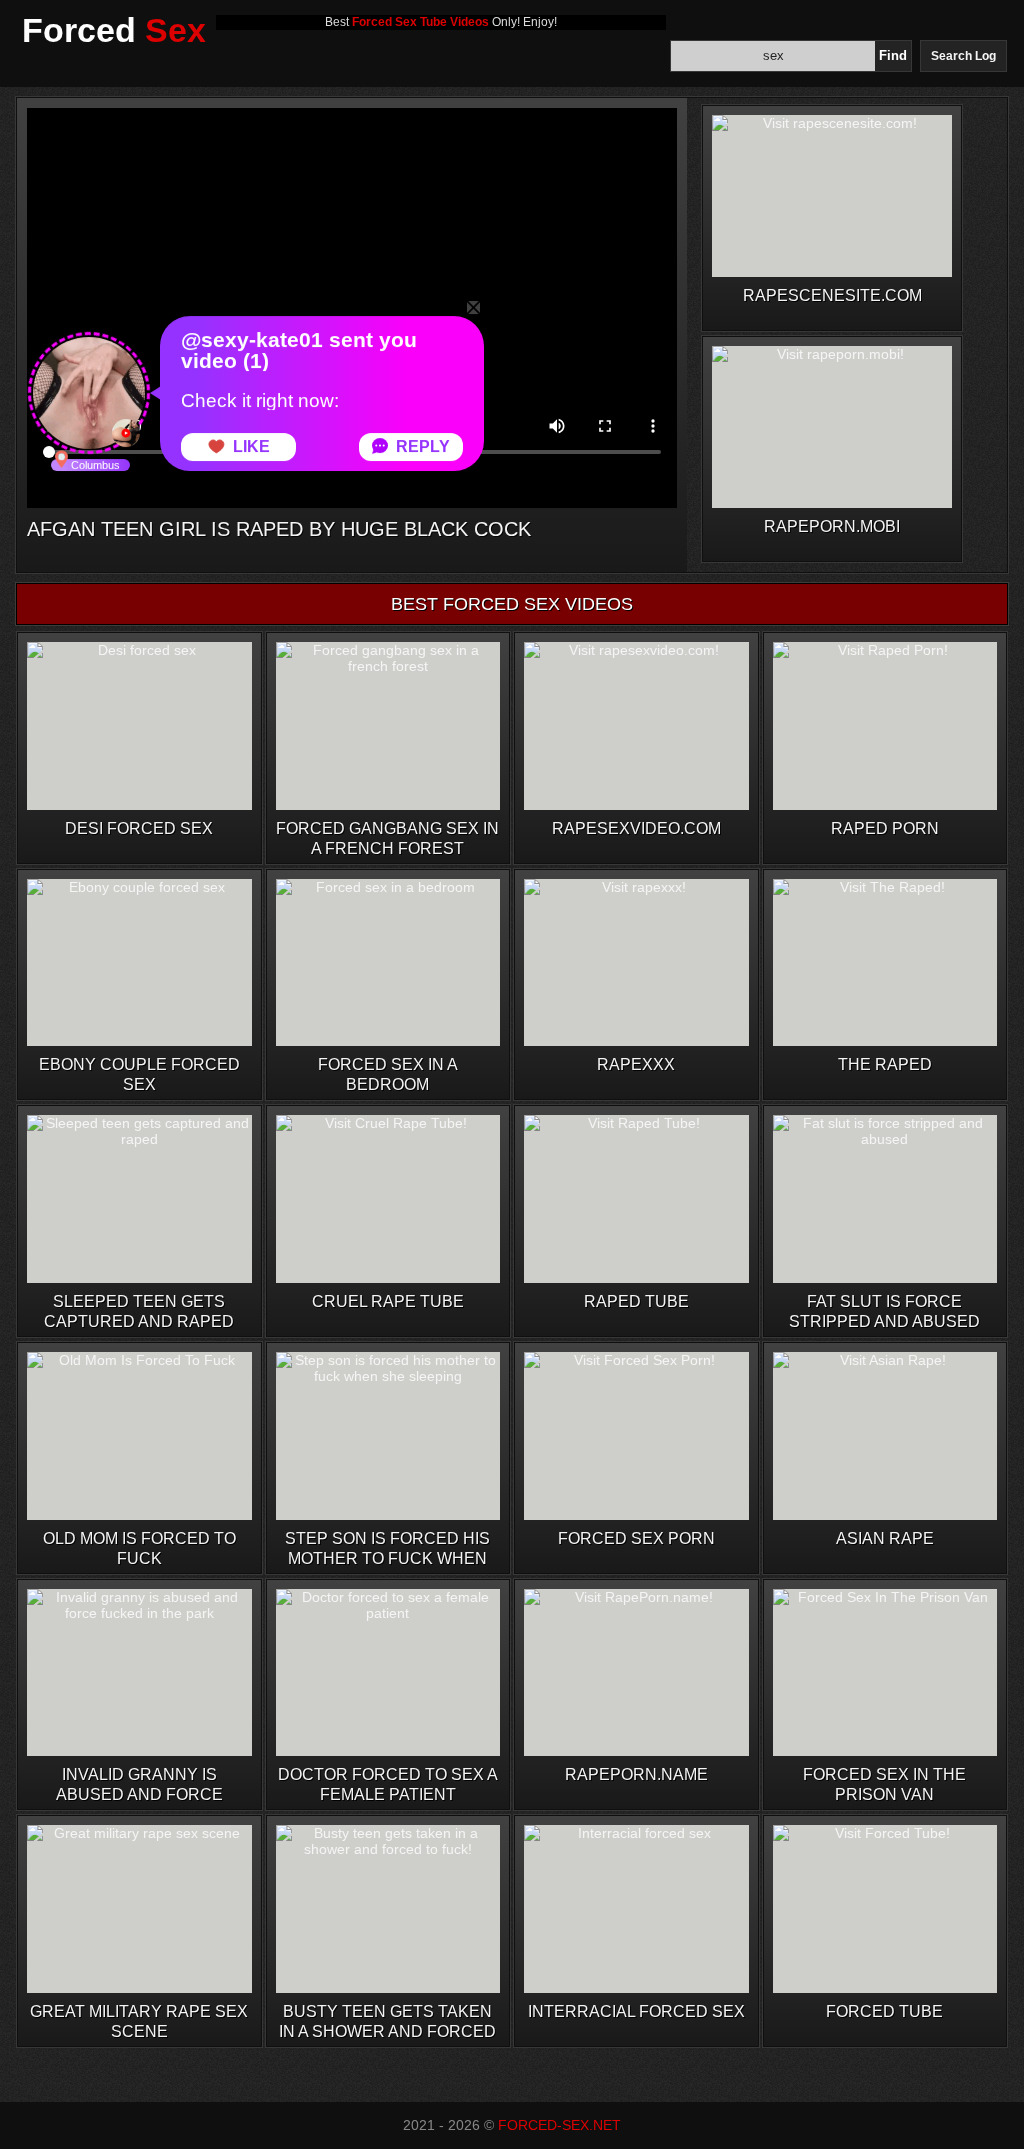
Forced (114, 30)
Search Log (963, 56)
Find (893, 55)
